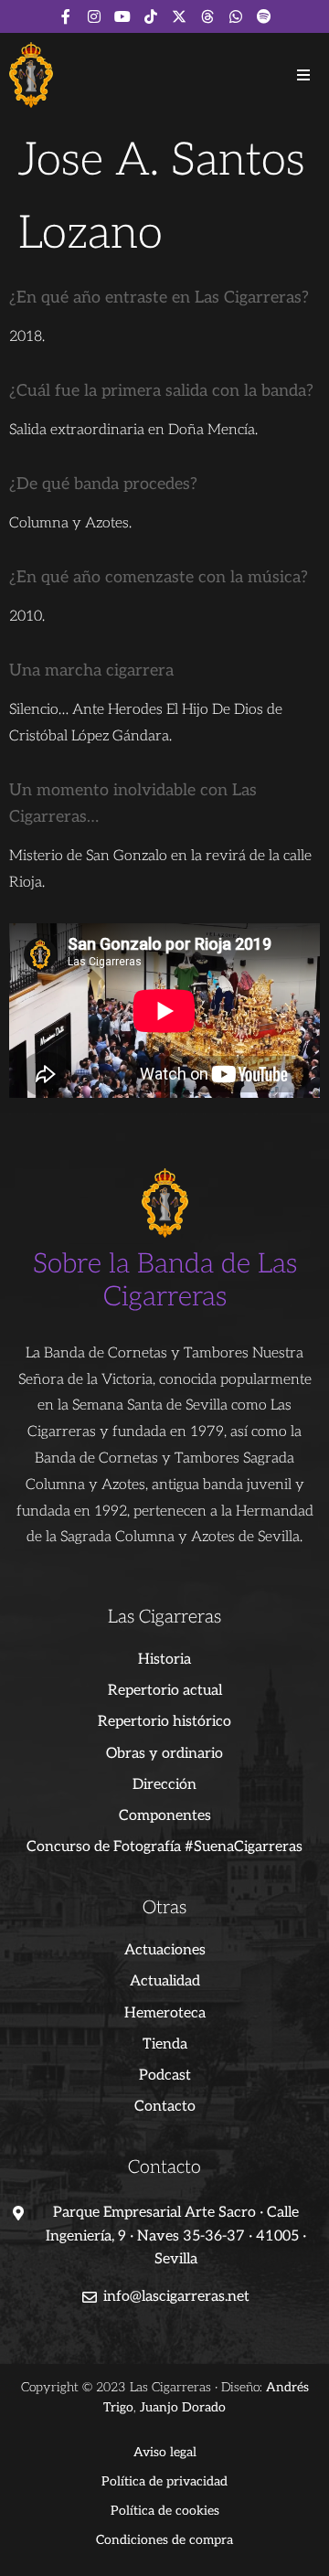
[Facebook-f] (66, 16)
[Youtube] (122, 16)
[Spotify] (264, 16)
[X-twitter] (179, 16)
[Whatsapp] (236, 16)
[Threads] (207, 16)
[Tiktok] (151, 16)
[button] (303, 75)
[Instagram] (94, 16)
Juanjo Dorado (183, 2407)
